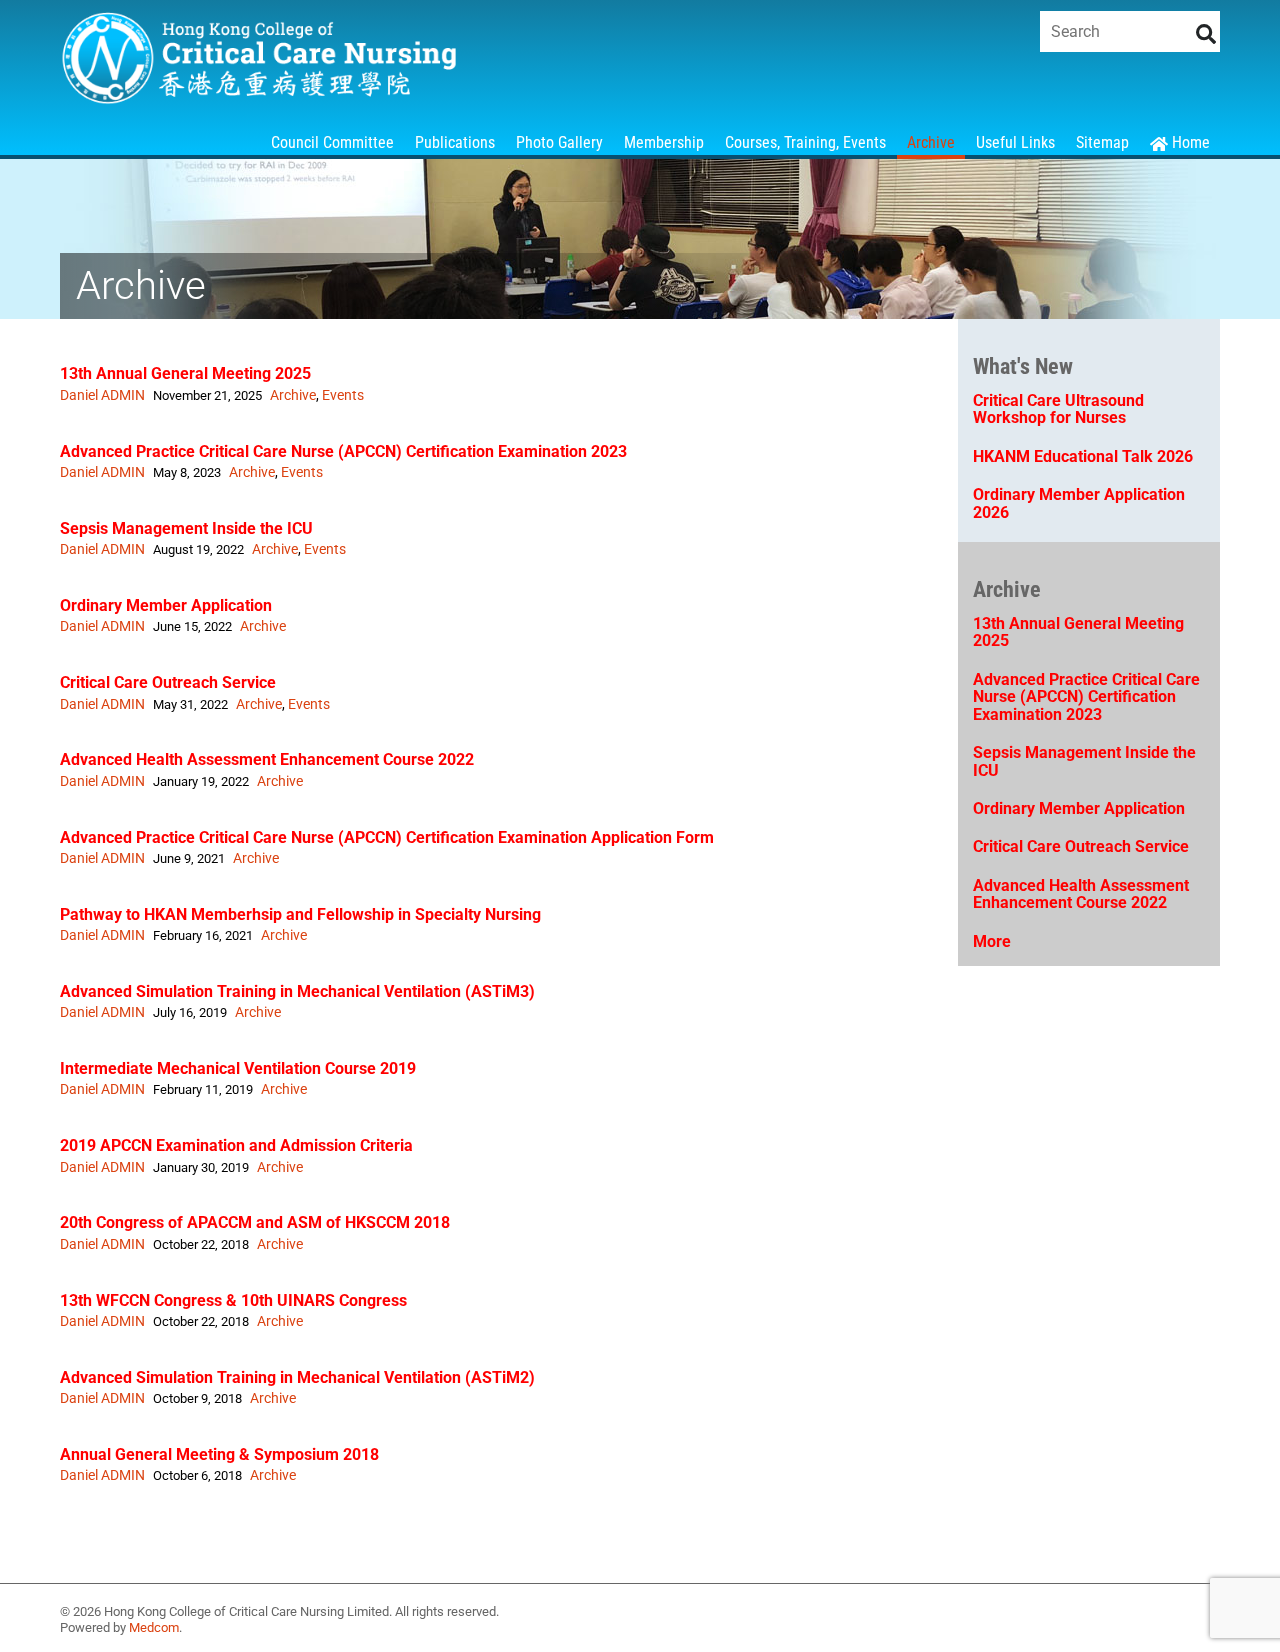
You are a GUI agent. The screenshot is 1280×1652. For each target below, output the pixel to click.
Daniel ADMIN (102, 395)
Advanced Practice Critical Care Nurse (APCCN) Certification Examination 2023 (343, 451)
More (992, 941)
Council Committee (332, 142)
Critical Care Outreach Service (168, 682)
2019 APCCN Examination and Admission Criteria (236, 1145)
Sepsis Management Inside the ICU (186, 528)
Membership (664, 142)
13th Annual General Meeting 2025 (185, 373)
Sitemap (1102, 142)
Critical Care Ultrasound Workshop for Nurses (1058, 409)
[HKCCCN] (259, 96)
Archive (931, 142)
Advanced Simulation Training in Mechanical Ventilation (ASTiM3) (297, 991)
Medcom (154, 1627)
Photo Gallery (559, 142)
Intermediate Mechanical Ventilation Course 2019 (238, 1068)
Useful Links (1015, 142)
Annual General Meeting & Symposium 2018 (219, 1454)
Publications (455, 142)
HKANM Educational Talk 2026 (1083, 456)
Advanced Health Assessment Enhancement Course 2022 (267, 759)
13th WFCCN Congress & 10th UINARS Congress (233, 1300)
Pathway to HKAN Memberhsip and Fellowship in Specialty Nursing (300, 914)
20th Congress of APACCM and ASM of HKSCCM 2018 (255, 1222)
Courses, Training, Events (805, 142)
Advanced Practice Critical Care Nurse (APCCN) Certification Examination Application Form (387, 837)
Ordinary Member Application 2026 (1079, 503)
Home (1189, 142)
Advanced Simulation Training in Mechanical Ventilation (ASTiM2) (297, 1377)
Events (343, 395)
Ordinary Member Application (166, 605)
